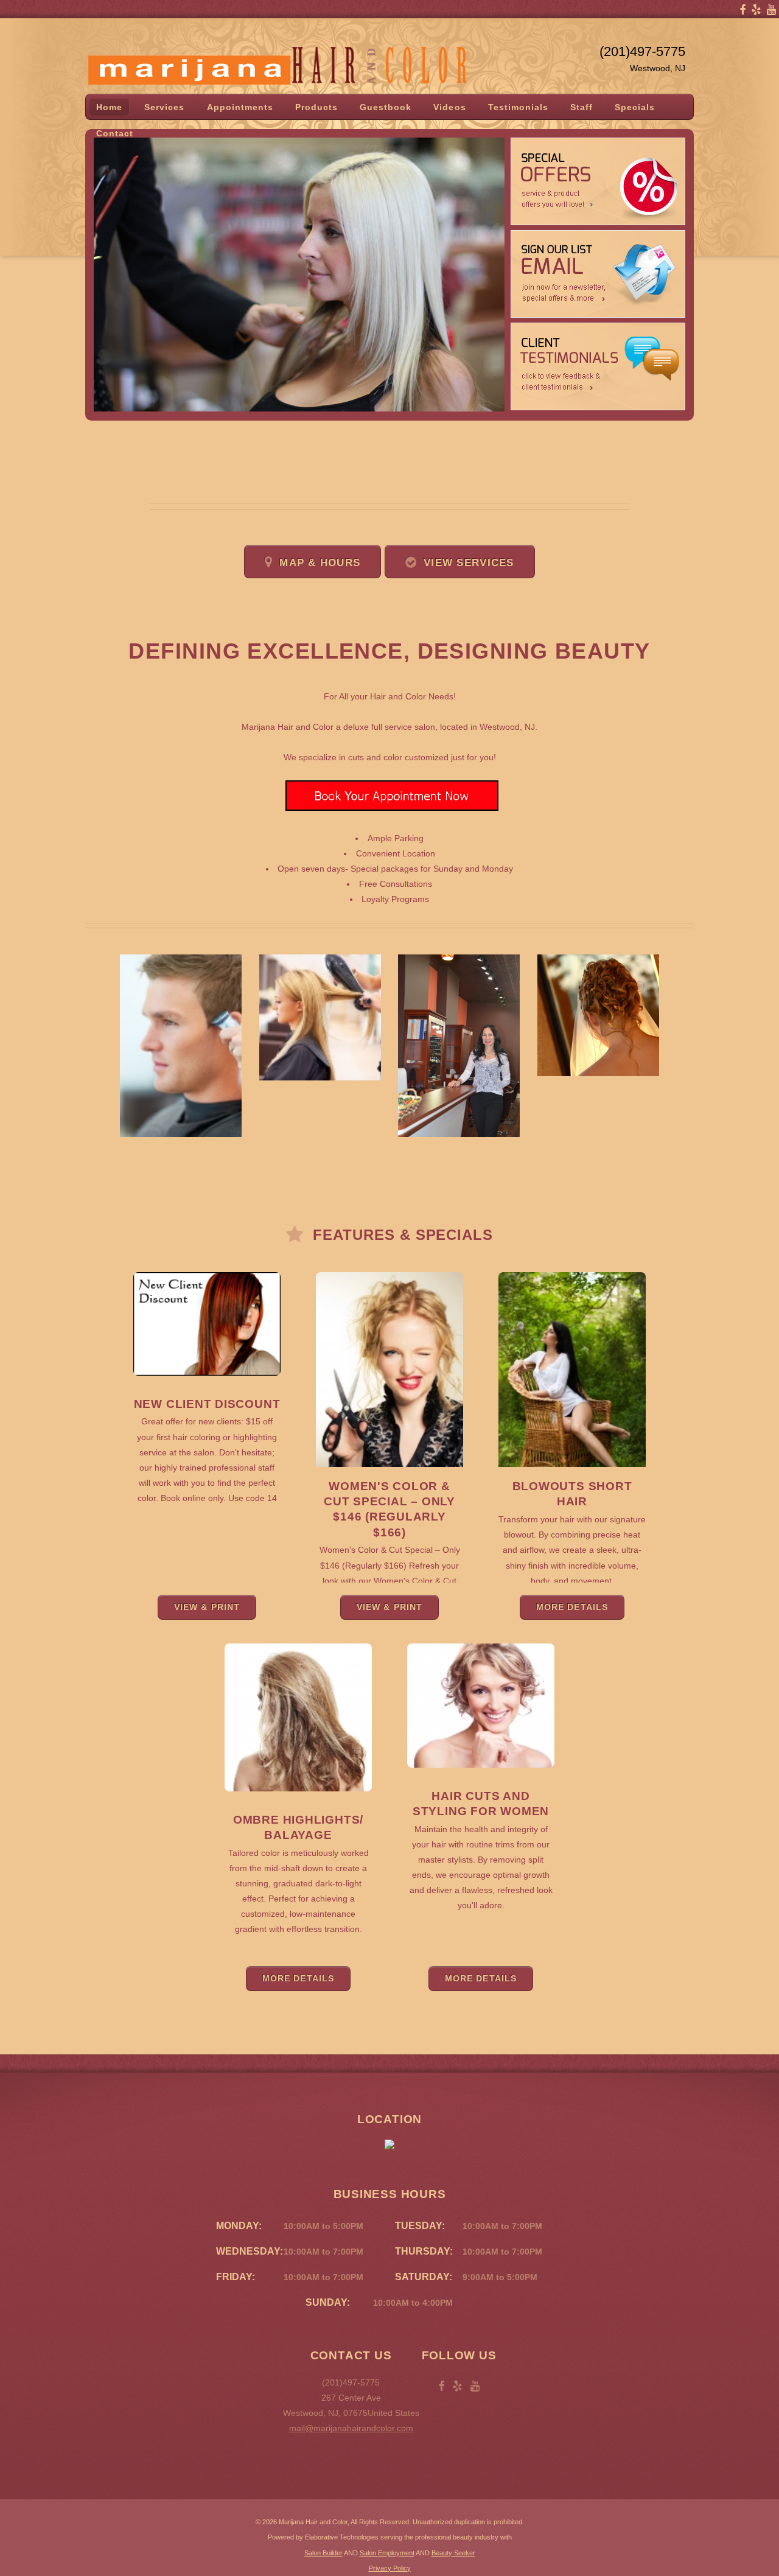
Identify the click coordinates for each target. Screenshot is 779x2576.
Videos (449, 107)
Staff (582, 107)
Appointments (240, 107)
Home (109, 107)
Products (316, 107)
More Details (572, 1607)
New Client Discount (207, 1404)
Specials (635, 107)
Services (164, 107)
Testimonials (518, 107)
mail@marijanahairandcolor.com (351, 2428)
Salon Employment (387, 2553)
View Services (469, 563)
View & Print (207, 1607)
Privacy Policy (390, 2568)
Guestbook (386, 107)
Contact (115, 133)
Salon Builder (323, 2553)
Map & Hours (320, 563)
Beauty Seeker (453, 2553)
